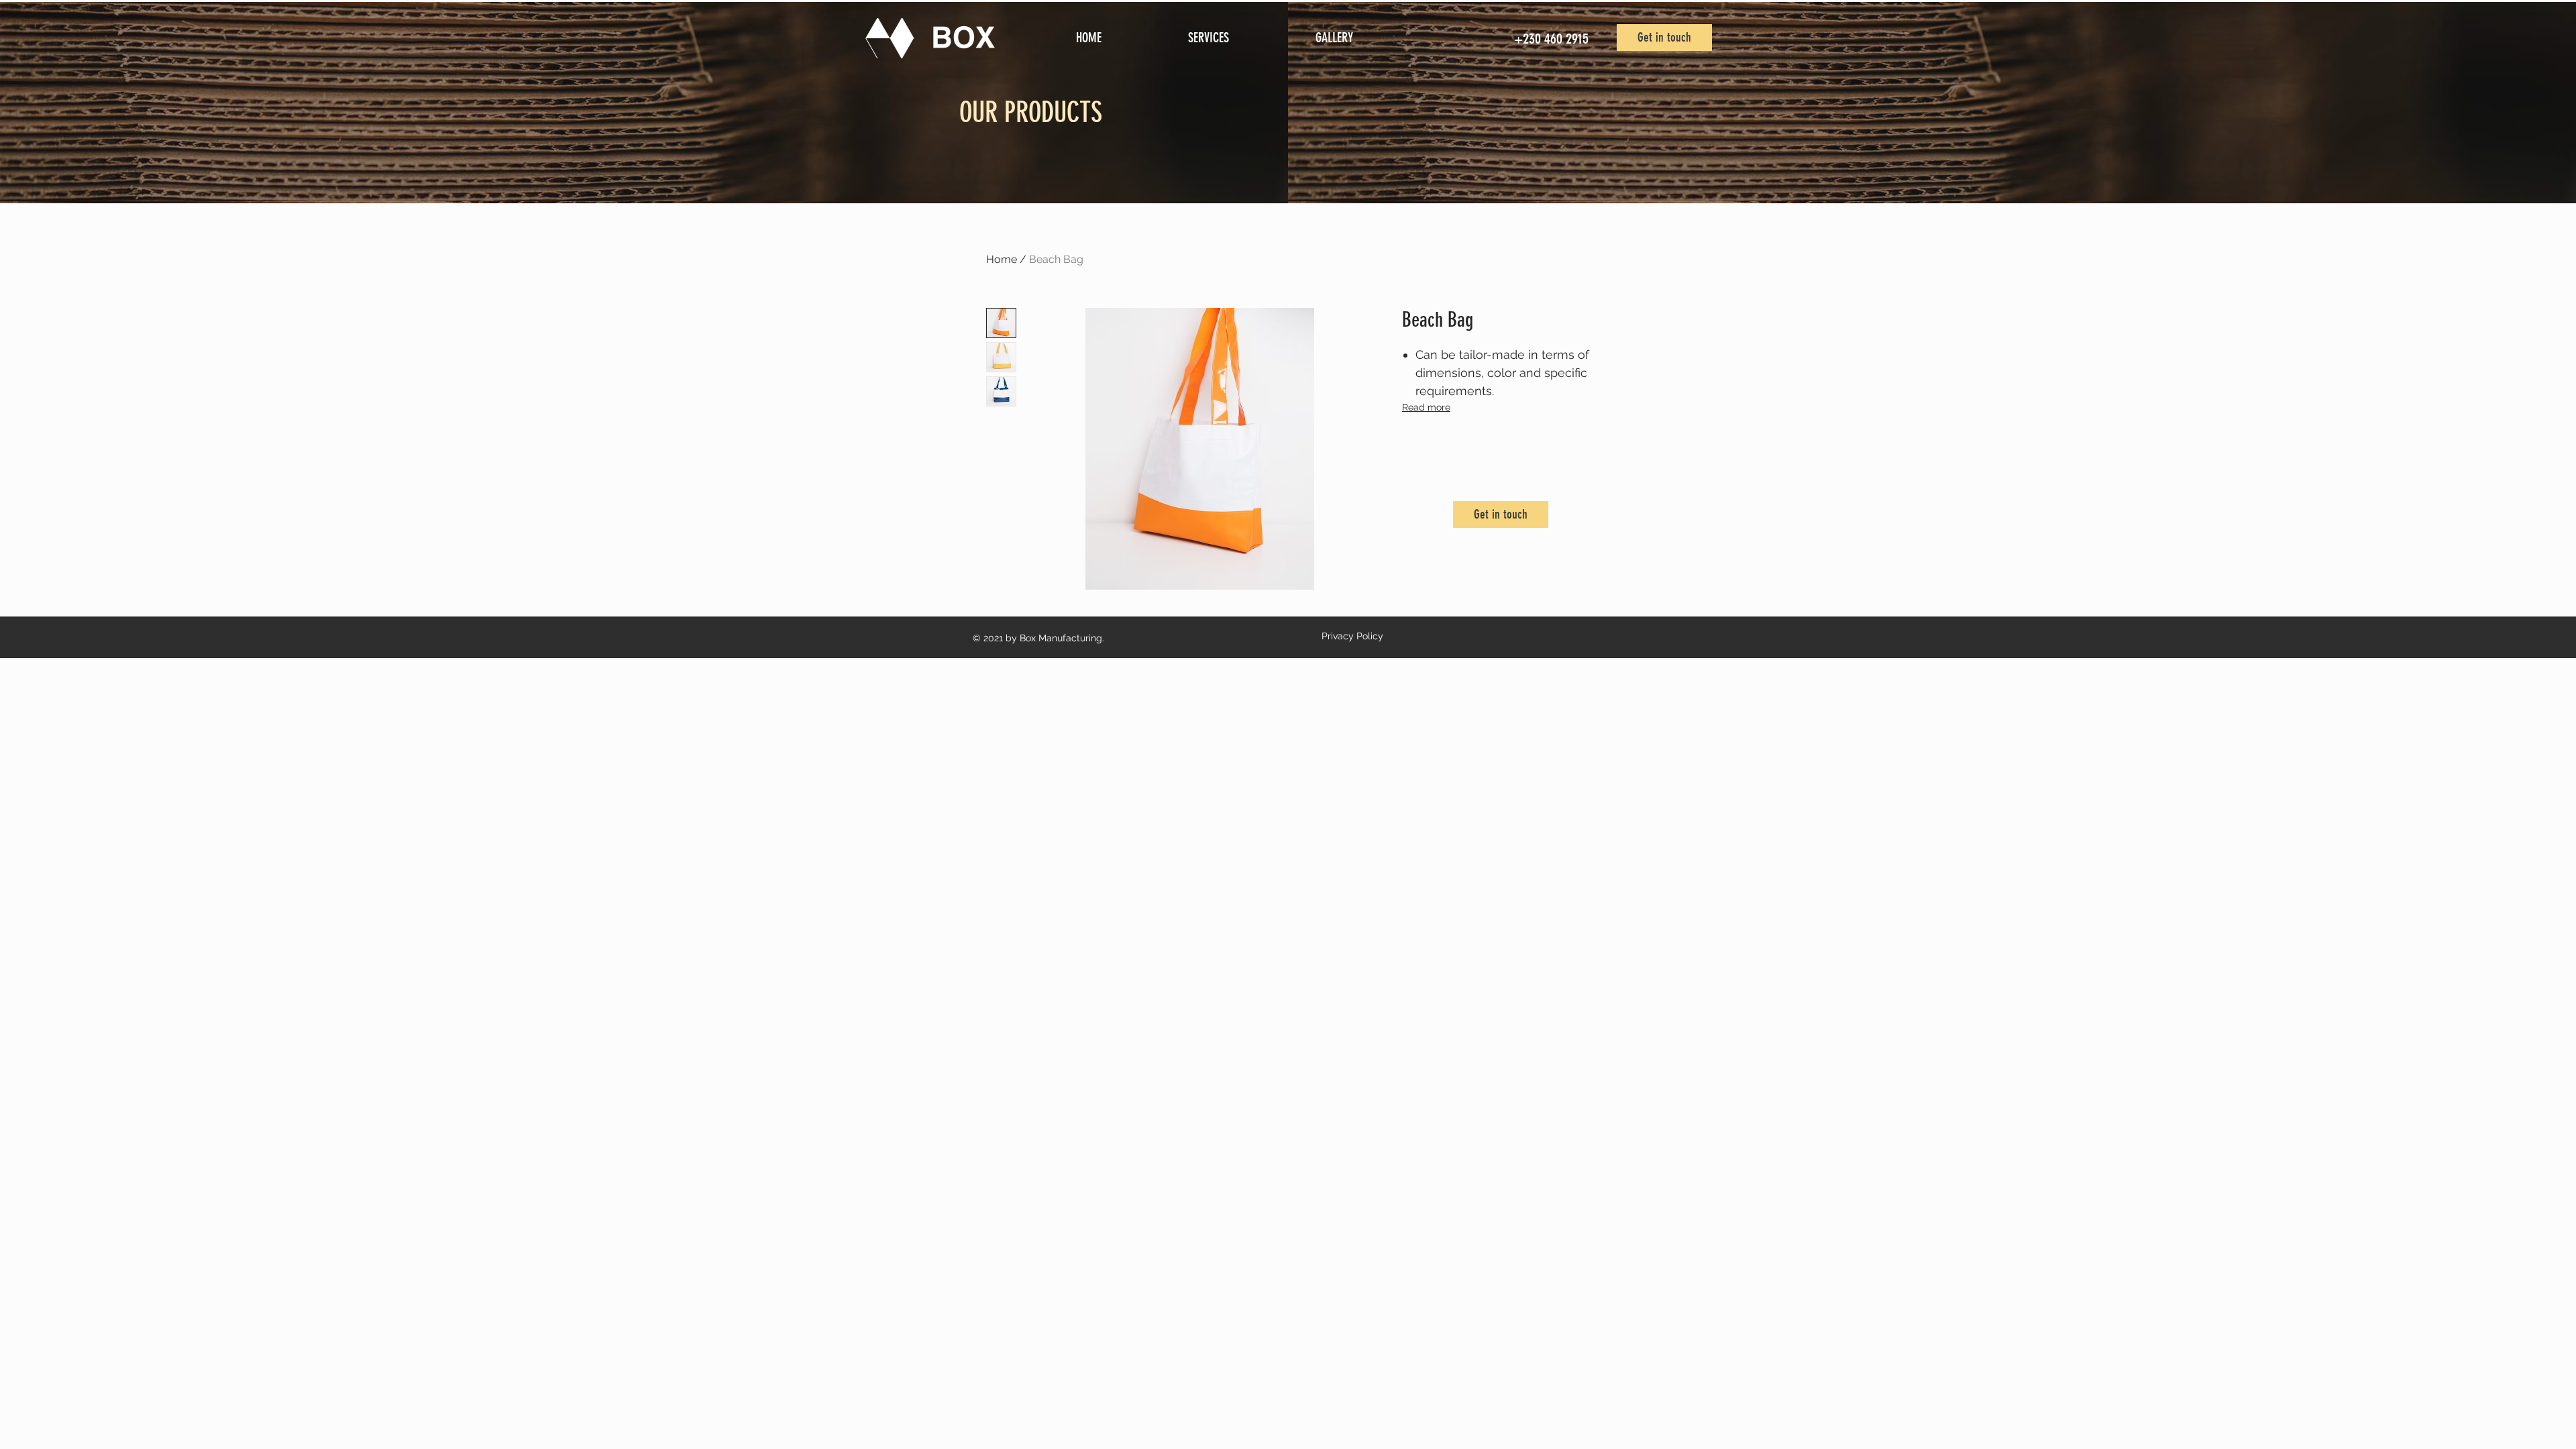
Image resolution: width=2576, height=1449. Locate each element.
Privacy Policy (1352, 636)
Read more (1426, 407)
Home (1002, 259)
